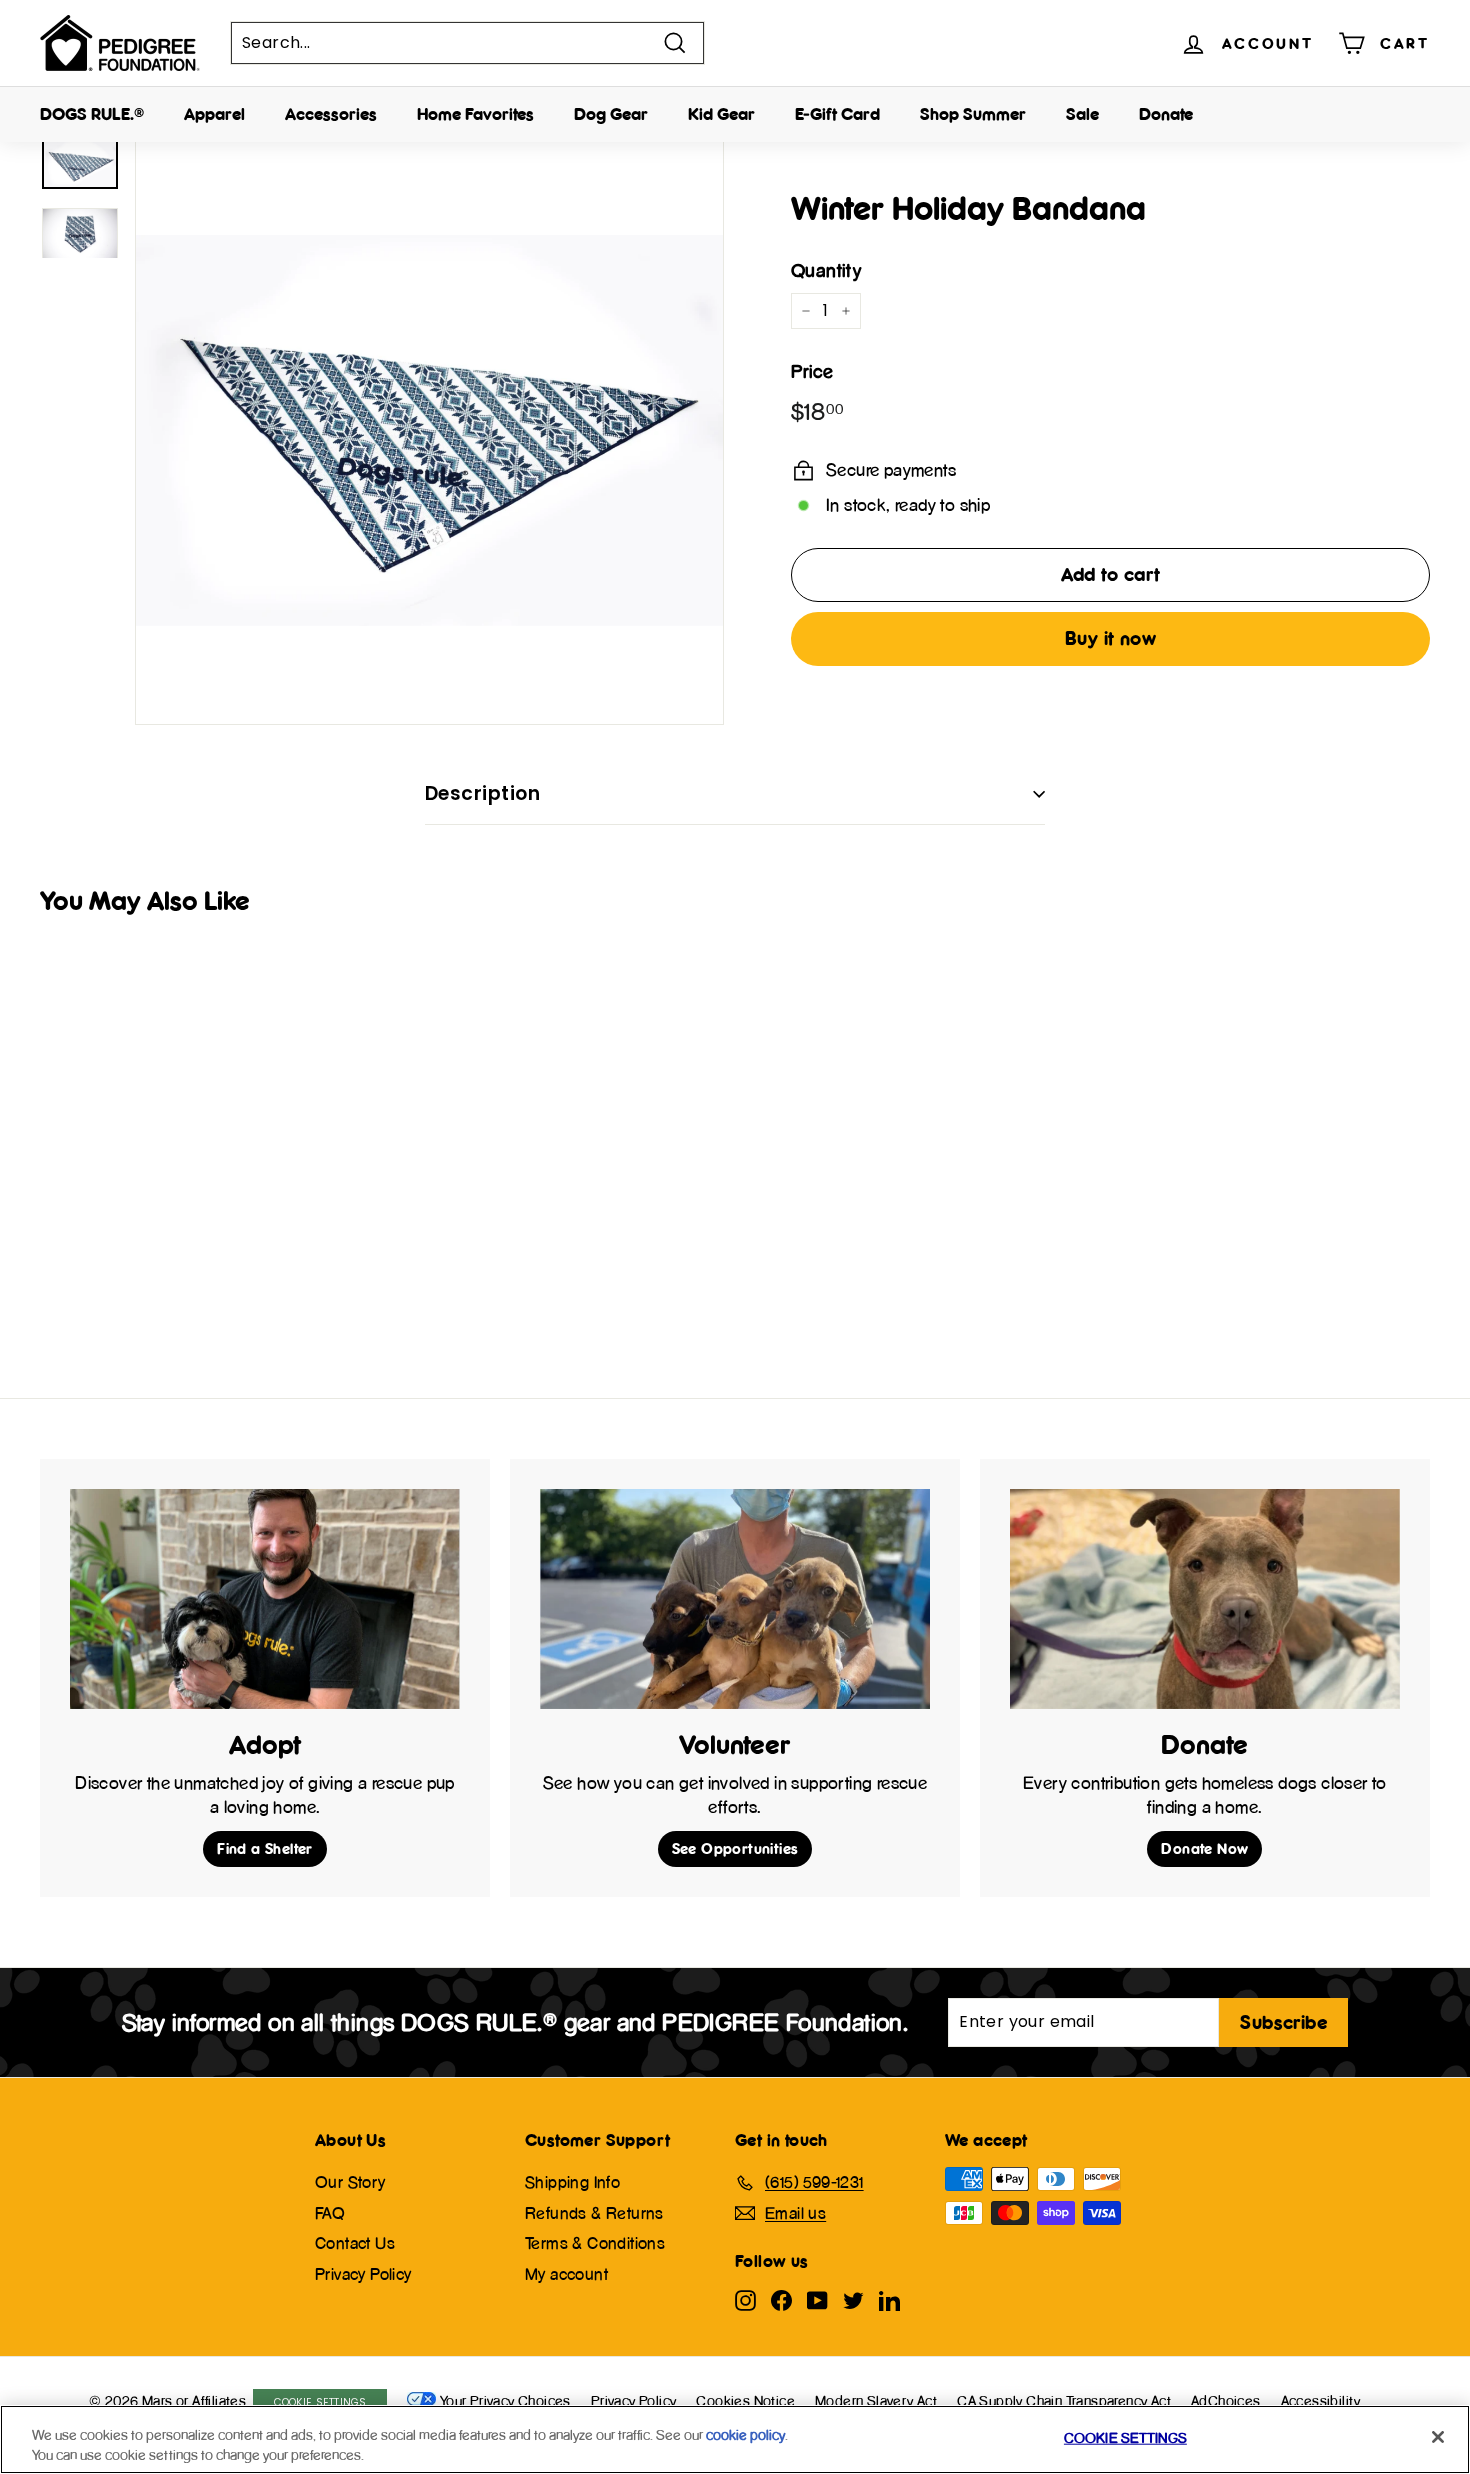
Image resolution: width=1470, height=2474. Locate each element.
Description (482, 793)
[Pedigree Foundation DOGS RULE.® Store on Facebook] (781, 2299)
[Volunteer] (735, 1598)
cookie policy (745, 2434)
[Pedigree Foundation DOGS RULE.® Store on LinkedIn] (889, 2299)
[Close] (1438, 2437)
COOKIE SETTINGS (320, 2402)
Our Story (350, 2182)
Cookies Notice (745, 2400)
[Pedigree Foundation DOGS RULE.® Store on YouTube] (817, 2299)
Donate (1166, 114)
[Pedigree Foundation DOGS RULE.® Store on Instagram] (745, 2299)
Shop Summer (973, 114)
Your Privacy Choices (505, 2400)
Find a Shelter (265, 1848)
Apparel (214, 114)
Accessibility (1321, 2400)
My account (566, 2274)
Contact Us (355, 2243)
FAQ (330, 2213)
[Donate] (1205, 1598)
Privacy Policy (363, 2274)
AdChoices (1226, 2400)
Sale (1082, 114)
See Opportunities (735, 1848)
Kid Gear (721, 114)
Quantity (826, 270)
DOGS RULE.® (92, 114)
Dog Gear (611, 114)
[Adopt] (265, 1598)
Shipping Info (572, 2182)
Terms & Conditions (595, 2243)
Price (812, 371)
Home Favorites (475, 114)
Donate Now (1204, 1848)
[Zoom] (429, 430)
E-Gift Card (837, 114)
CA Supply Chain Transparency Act (1064, 2400)
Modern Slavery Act (876, 2400)
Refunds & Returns (594, 2213)
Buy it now (1111, 638)
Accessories (331, 114)
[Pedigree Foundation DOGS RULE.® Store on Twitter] (853, 2299)
